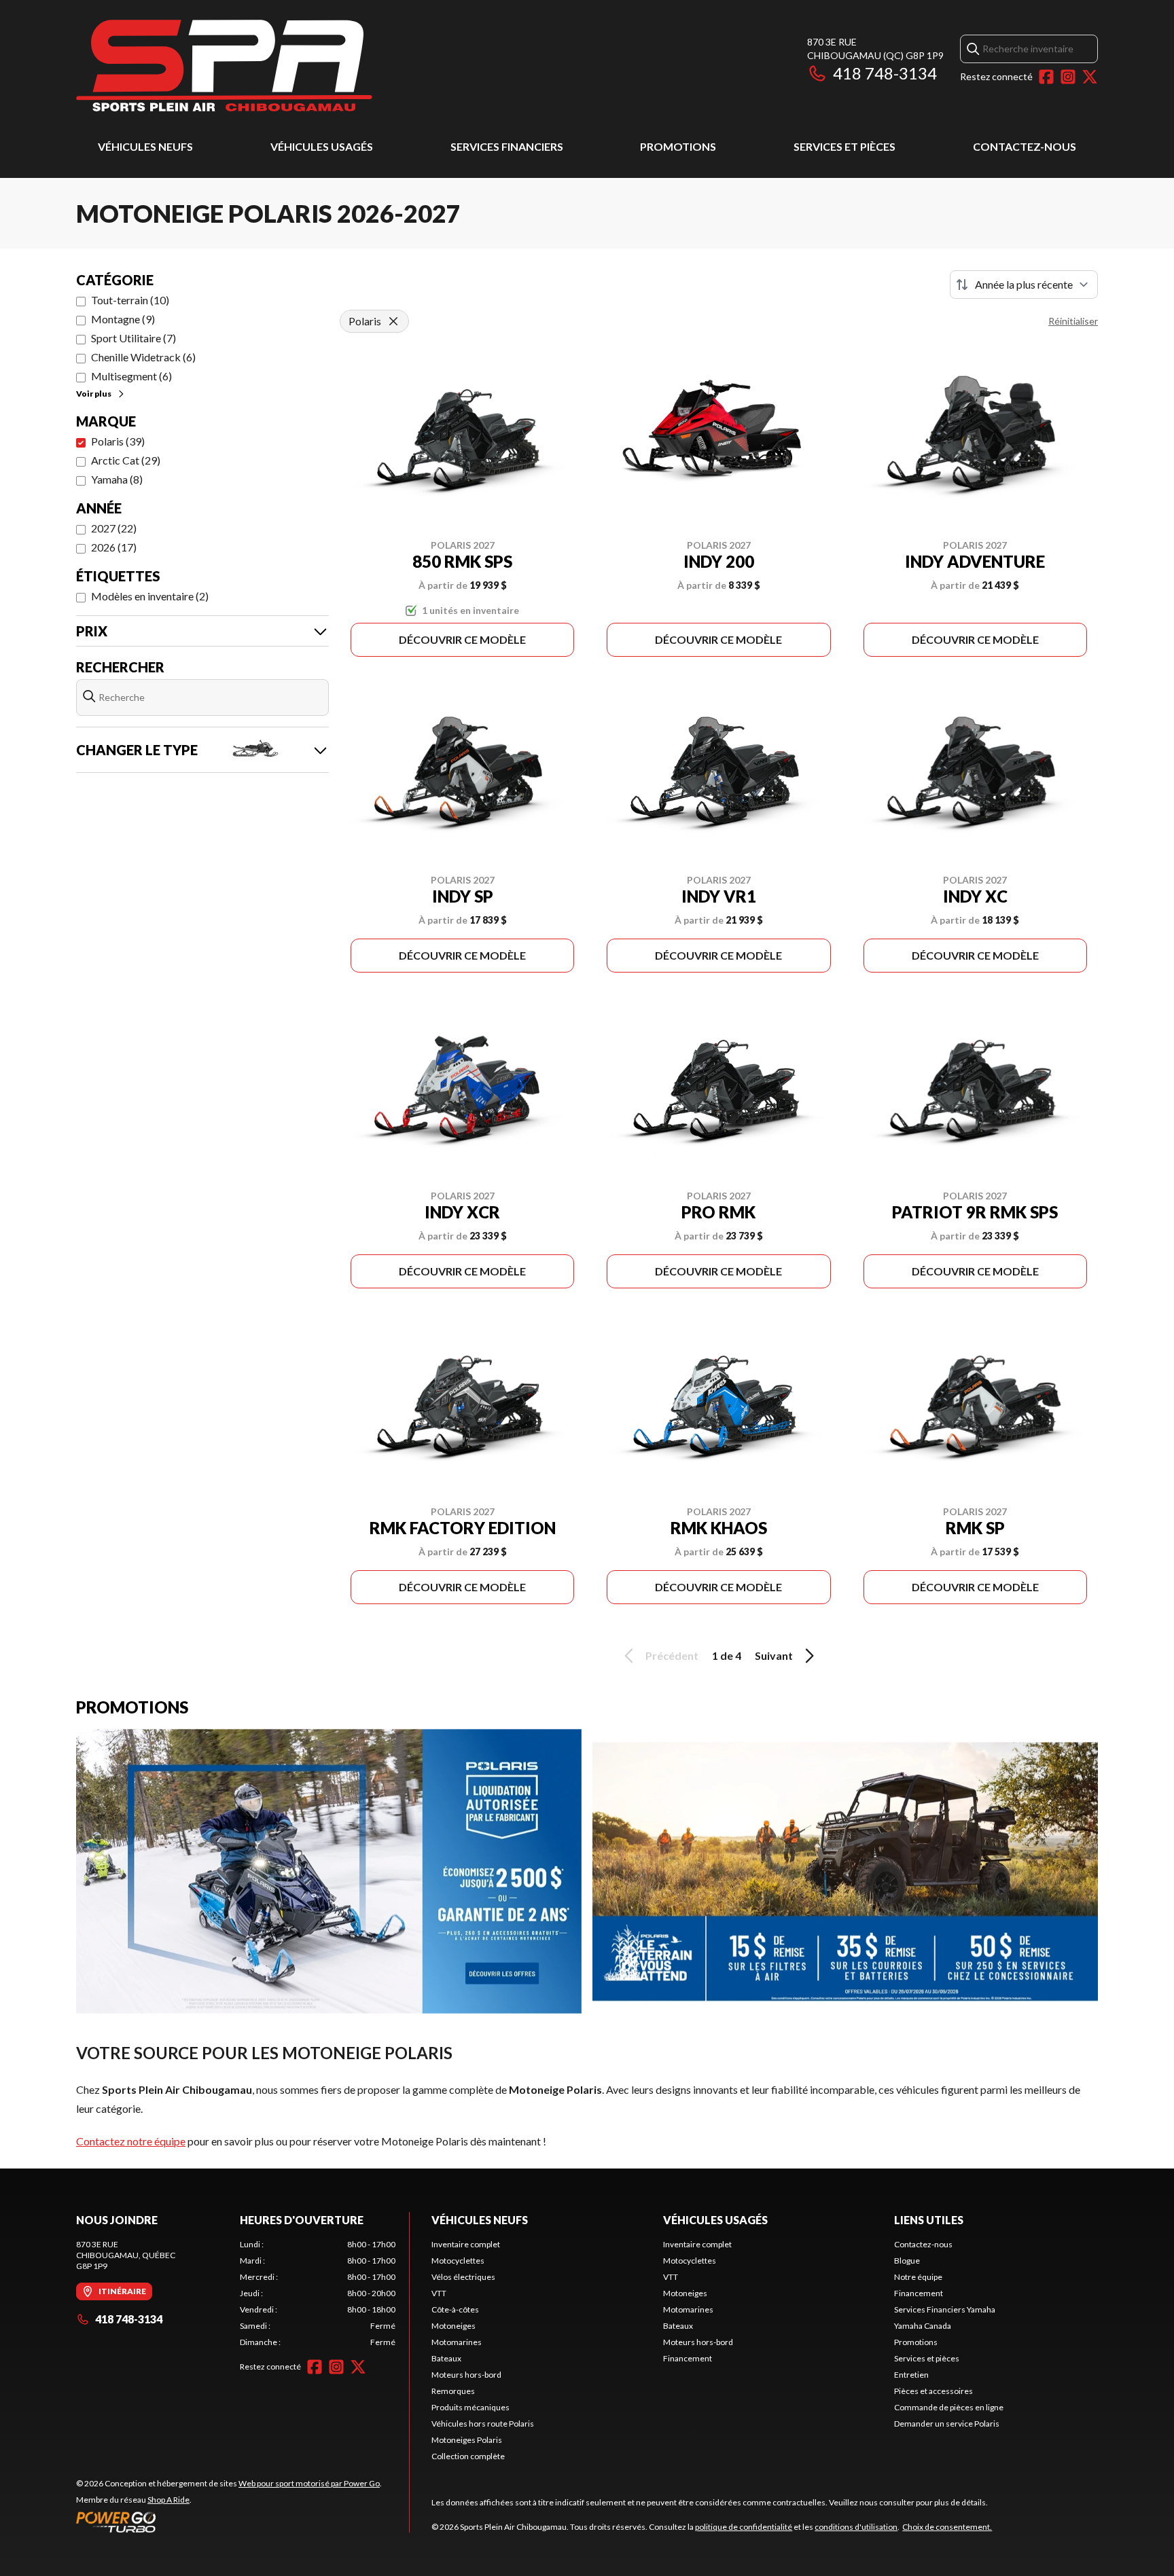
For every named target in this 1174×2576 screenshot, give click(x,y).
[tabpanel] (318, 2293)
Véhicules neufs (145, 146)
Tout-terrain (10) (130, 300)
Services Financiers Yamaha (945, 2309)
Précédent (672, 1655)
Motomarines (457, 2342)
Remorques (453, 2391)
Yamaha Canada (923, 2326)
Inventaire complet (466, 2244)
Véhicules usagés (322, 146)
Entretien (911, 2375)
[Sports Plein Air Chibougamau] (224, 66)
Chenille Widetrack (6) (143, 357)
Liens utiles (929, 2220)
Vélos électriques (463, 2277)
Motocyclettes (458, 2261)
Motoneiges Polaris (467, 2440)
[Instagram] (1068, 77)
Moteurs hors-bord (466, 2375)
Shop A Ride (168, 2500)
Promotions (678, 146)
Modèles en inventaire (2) (150, 596)
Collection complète (468, 2456)
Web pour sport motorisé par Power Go (309, 2483)
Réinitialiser (1073, 321)
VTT (439, 2293)
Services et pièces (844, 146)
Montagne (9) (123, 319)
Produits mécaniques (470, 2407)
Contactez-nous (1025, 146)
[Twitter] (1090, 77)
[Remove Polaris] (393, 321)
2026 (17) (114, 547)
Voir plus (94, 394)
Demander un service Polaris (947, 2424)
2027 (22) (114, 528)
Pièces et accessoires (933, 2391)
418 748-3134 (885, 73)
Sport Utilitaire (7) (134, 338)
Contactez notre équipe (131, 2141)
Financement (688, 2358)
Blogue (907, 2261)
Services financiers (507, 146)
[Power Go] (229, 2522)
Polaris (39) (118, 441)
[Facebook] (1046, 77)
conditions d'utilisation (856, 2527)
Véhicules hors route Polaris (483, 2424)
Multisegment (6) (131, 376)
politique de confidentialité (744, 2527)
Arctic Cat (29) (126, 460)
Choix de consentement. (947, 2527)
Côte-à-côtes (455, 2309)
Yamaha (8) (117, 479)
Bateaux (446, 2358)
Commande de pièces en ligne (949, 2407)
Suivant (774, 1655)
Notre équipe (918, 2277)
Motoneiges (453, 2326)
